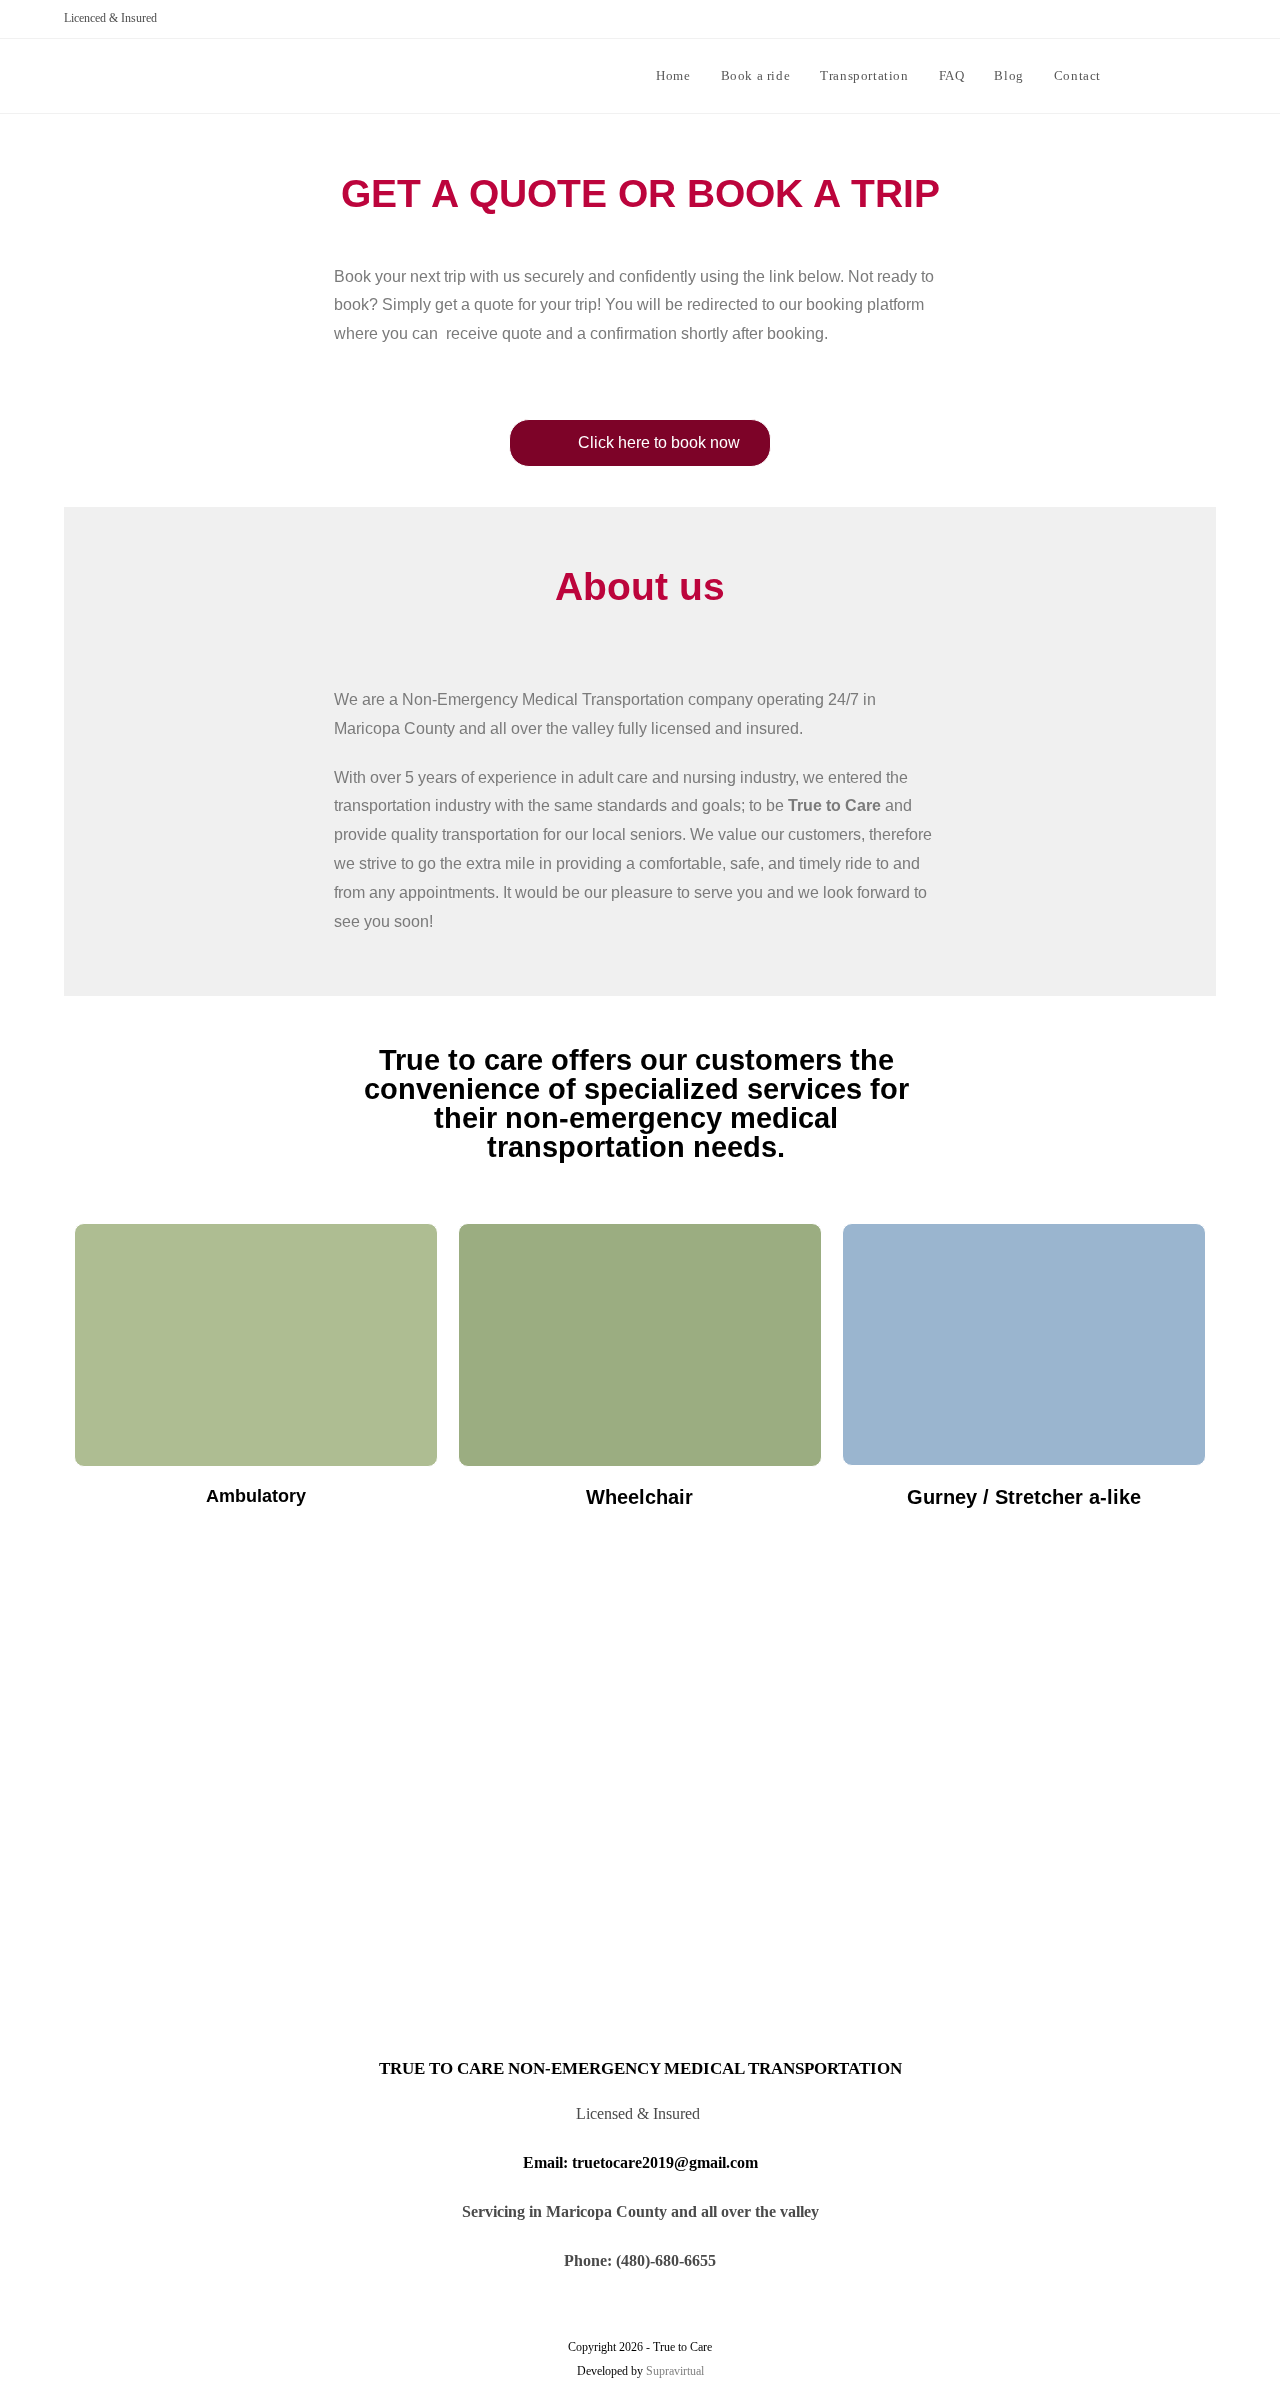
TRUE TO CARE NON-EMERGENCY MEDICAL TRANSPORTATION (640, 2068)
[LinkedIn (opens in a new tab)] (1209, 74)
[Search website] (1136, 76)
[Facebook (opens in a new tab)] (1179, 74)
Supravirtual (675, 2371)
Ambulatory (256, 1496)
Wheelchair (639, 1497)
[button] (640, 443)
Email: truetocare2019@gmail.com (640, 2162)
